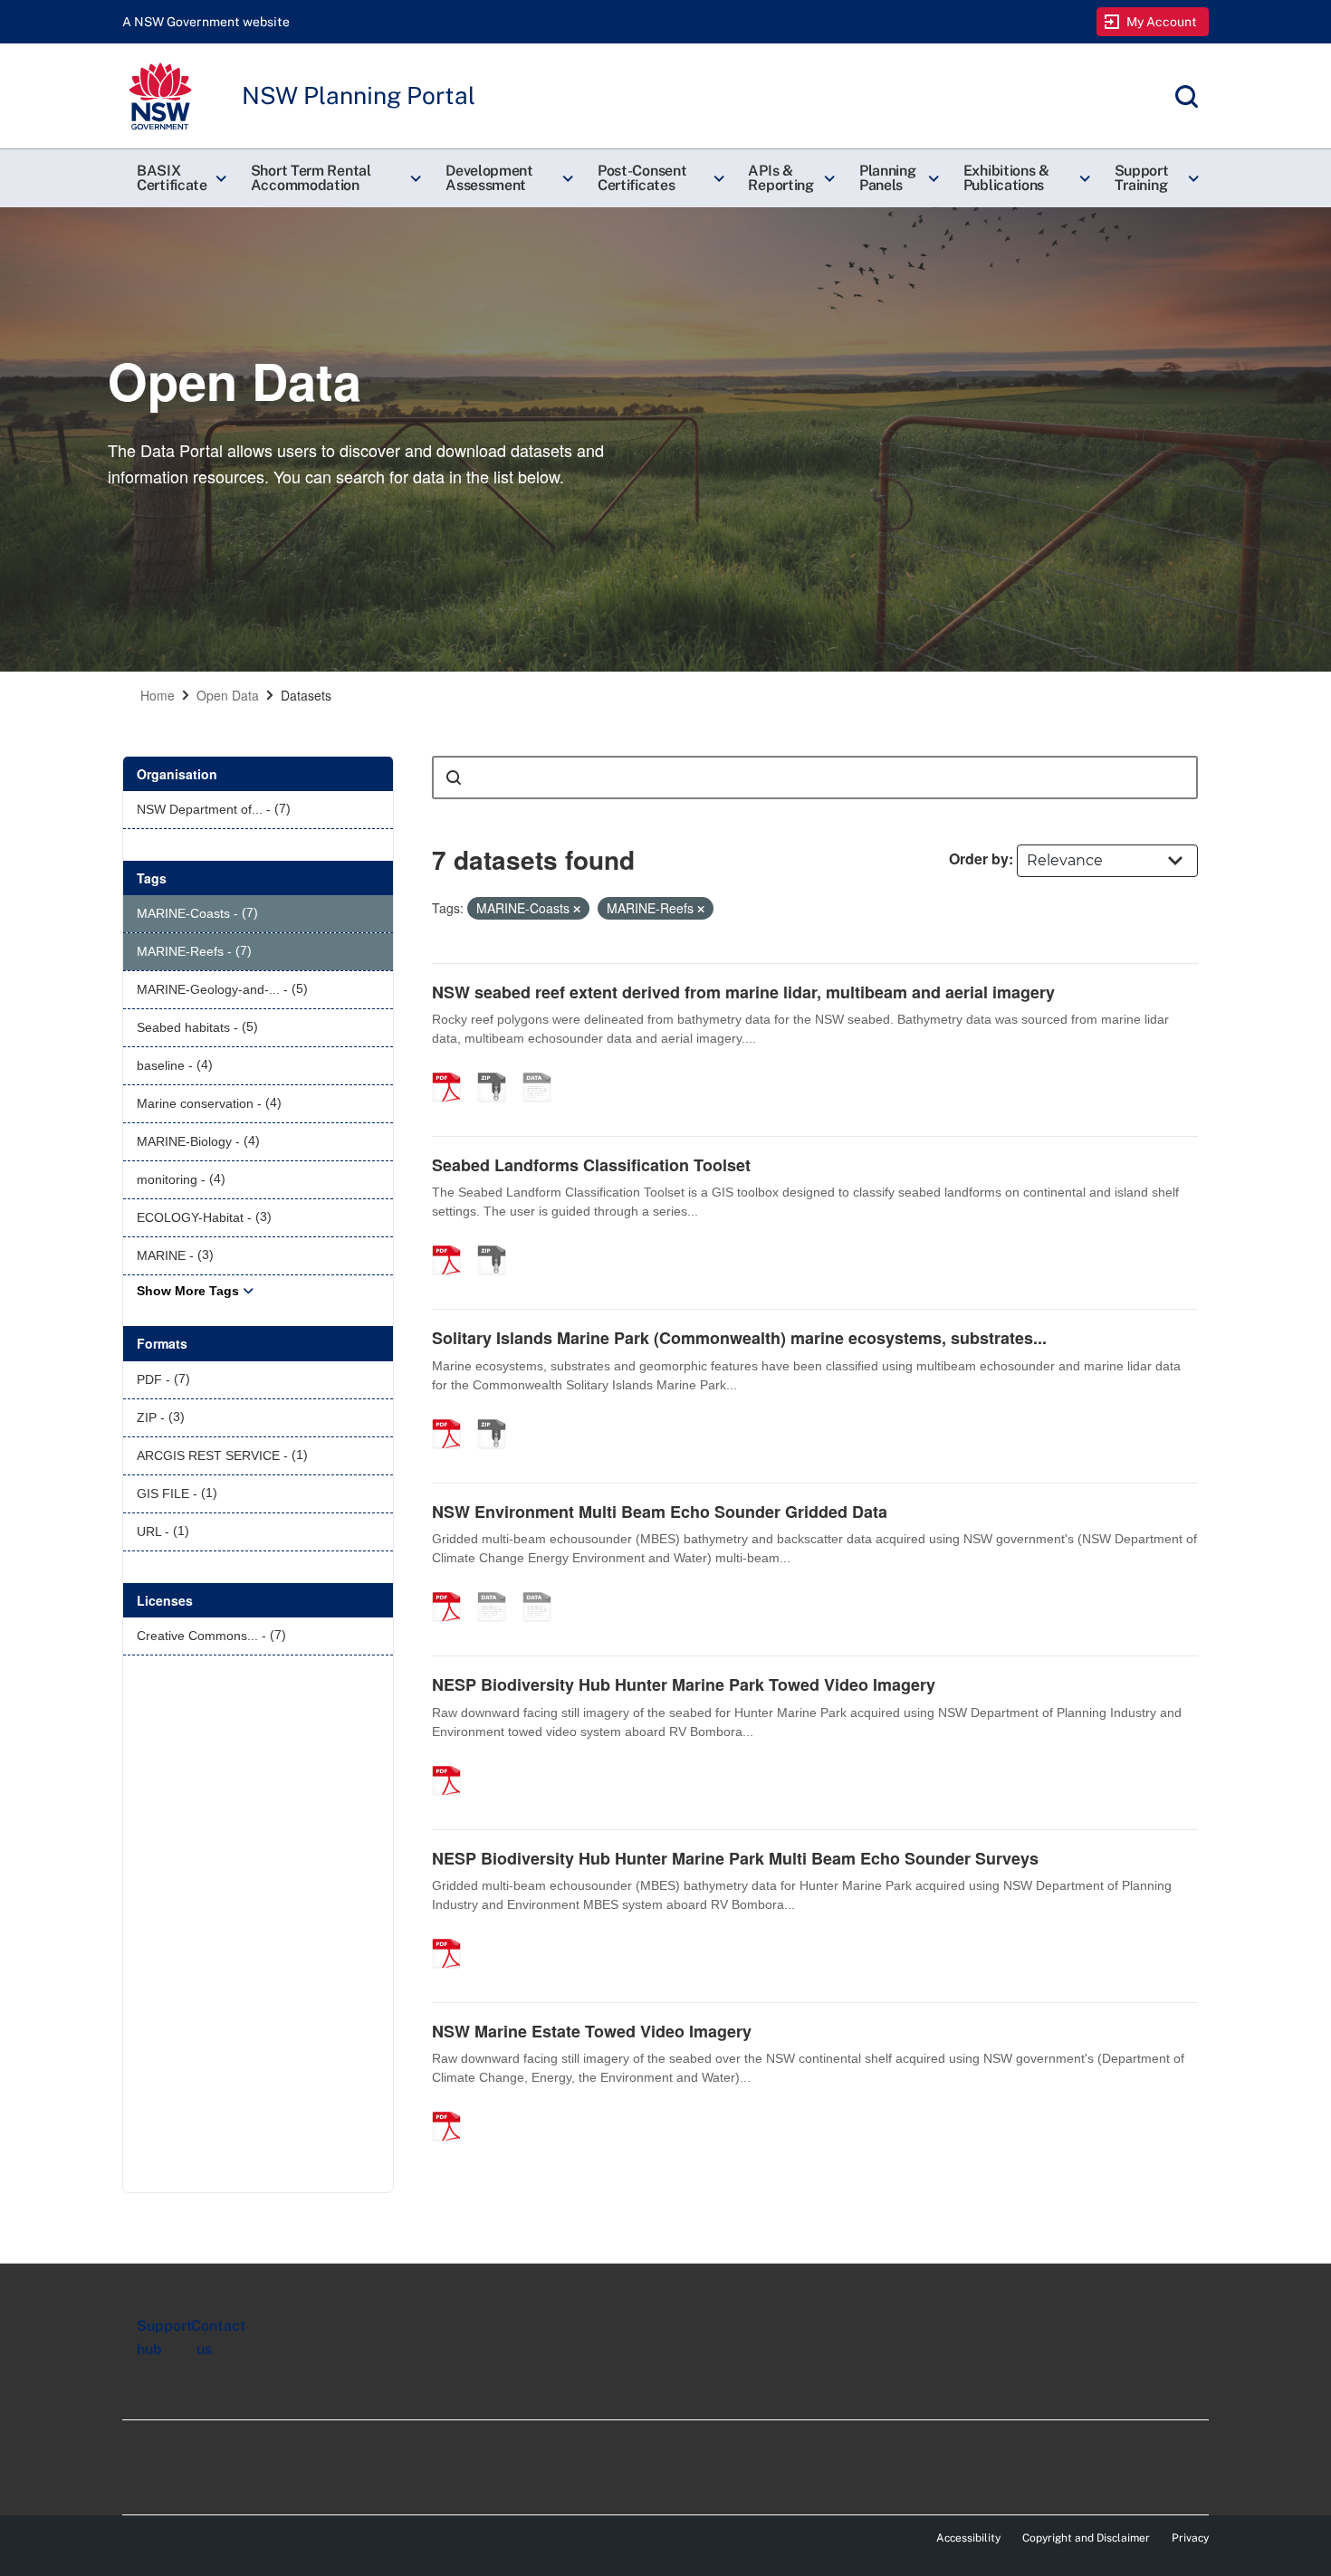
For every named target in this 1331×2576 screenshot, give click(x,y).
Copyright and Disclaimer (1086, 2538)
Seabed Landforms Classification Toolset (591, 1165)
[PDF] (453, 1068)
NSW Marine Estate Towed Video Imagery (592, 2031)
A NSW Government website (206, 22)
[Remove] (577, 909)
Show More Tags (188, 1291)
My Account (1162, 22)
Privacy (1190, 2538)
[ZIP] (498, 1068)
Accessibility (968, 2538)
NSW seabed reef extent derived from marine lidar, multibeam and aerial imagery (743, 992)
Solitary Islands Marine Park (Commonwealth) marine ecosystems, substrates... (739, 1338)
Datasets (306, 695)
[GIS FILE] (543, 1588)
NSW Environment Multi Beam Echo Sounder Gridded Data (660, 1512)
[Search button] (454, 778)
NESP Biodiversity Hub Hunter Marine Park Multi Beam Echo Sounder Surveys (735, 1858)
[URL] (498, 1588)
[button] (179, 178)
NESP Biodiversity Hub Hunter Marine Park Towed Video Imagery (684, 1684)
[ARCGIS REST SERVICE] (543, 1068)
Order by (979, 859)
